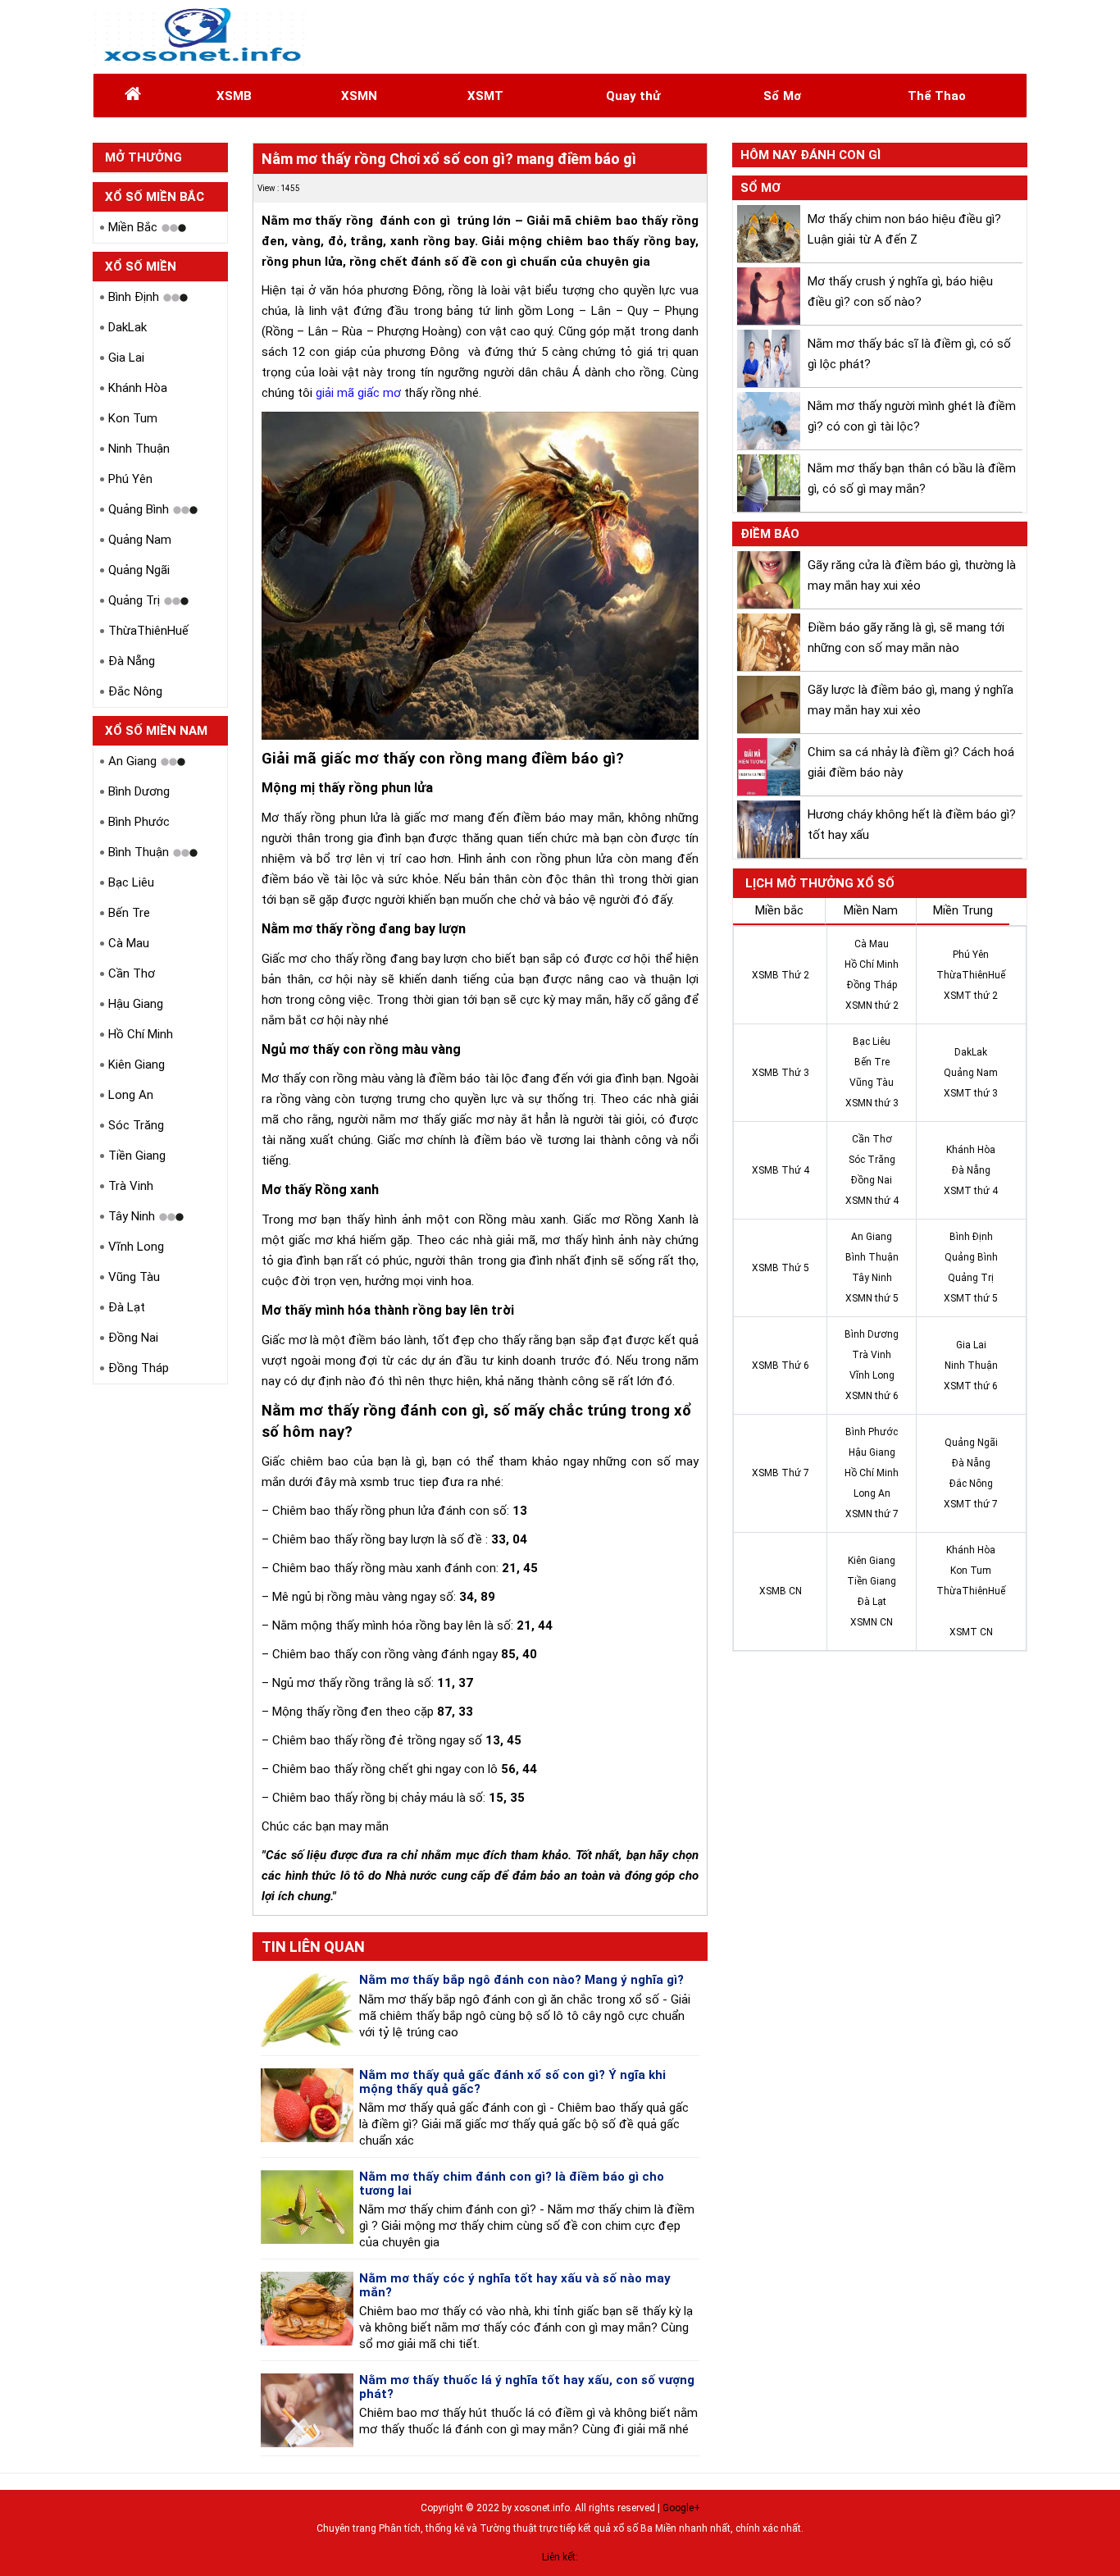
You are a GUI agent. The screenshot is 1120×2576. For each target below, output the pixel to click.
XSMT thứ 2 (971, 996)
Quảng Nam (140, 540)
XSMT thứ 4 (971, 1191)
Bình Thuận (139, 852)
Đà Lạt (127, 1307)
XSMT (485, 96)
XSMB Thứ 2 (781, 975)
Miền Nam (871, 910)
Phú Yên (130, 479)
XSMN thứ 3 (872, 1103)
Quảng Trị (134, 600)
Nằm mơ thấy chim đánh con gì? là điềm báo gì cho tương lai (512, 2184)
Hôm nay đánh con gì (810, 155)
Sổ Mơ (782, 96)
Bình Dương (139, 791)
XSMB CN (781, 1591)
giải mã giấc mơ (358, 393)
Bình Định (134, 297)
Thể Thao (937, 96)
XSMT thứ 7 (971, 1504)
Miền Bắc (133, 227)
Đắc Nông (135, 691)
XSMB (234, 96)
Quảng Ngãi (139, 570)
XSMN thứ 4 (872, 1201)
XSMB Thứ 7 (781, 1473)
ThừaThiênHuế (148, 631)
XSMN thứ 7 (872, 1514)
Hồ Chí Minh (141, 1034)
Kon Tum (133, 418)
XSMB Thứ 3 (781, 1073)
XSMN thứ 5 (872, 1298)
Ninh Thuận (139, 449)
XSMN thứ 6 (872, 1396)
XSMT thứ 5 (971, 1298)
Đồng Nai (133, 1338)
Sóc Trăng (136, 1125)
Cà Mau (129, 943)
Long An (131, 1095)
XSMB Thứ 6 (781, 1366)
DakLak (127, 327)
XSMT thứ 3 (971, 1093)
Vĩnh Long (136, 1247)
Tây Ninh (132, 1216)
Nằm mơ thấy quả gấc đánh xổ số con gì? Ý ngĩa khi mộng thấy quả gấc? (512, 2082)
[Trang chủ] (133, 96)
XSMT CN (971, 1632)
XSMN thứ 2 (872, 1005)
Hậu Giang (136, 1004)
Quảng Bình (139, 509)
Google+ (681, 2508)
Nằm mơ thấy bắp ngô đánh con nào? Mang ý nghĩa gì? (521, 1980)
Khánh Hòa (138, 388)
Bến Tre (129, 913)
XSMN (359, 96)
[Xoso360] (200, 36)
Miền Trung (963, 910)
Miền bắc (779, 910)
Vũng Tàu (134, 1277)
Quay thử (633, 96)
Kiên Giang (137, 1065)
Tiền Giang (137, 1156)
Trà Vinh (131, 1186)
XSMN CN (872, 1622)
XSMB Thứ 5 (781, 1268)
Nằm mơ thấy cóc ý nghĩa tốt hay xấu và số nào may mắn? (515, 2285)
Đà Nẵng (132, 661)
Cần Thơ (132, 973)
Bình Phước (139, 822)
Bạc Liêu (131, 882)
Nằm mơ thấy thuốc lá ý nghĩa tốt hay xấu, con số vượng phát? (527, 2387)
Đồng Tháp (139, 1368)
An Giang (132, 761)
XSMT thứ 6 (971, 1386)
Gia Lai (126, 358)
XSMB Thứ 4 (781, 1170)
